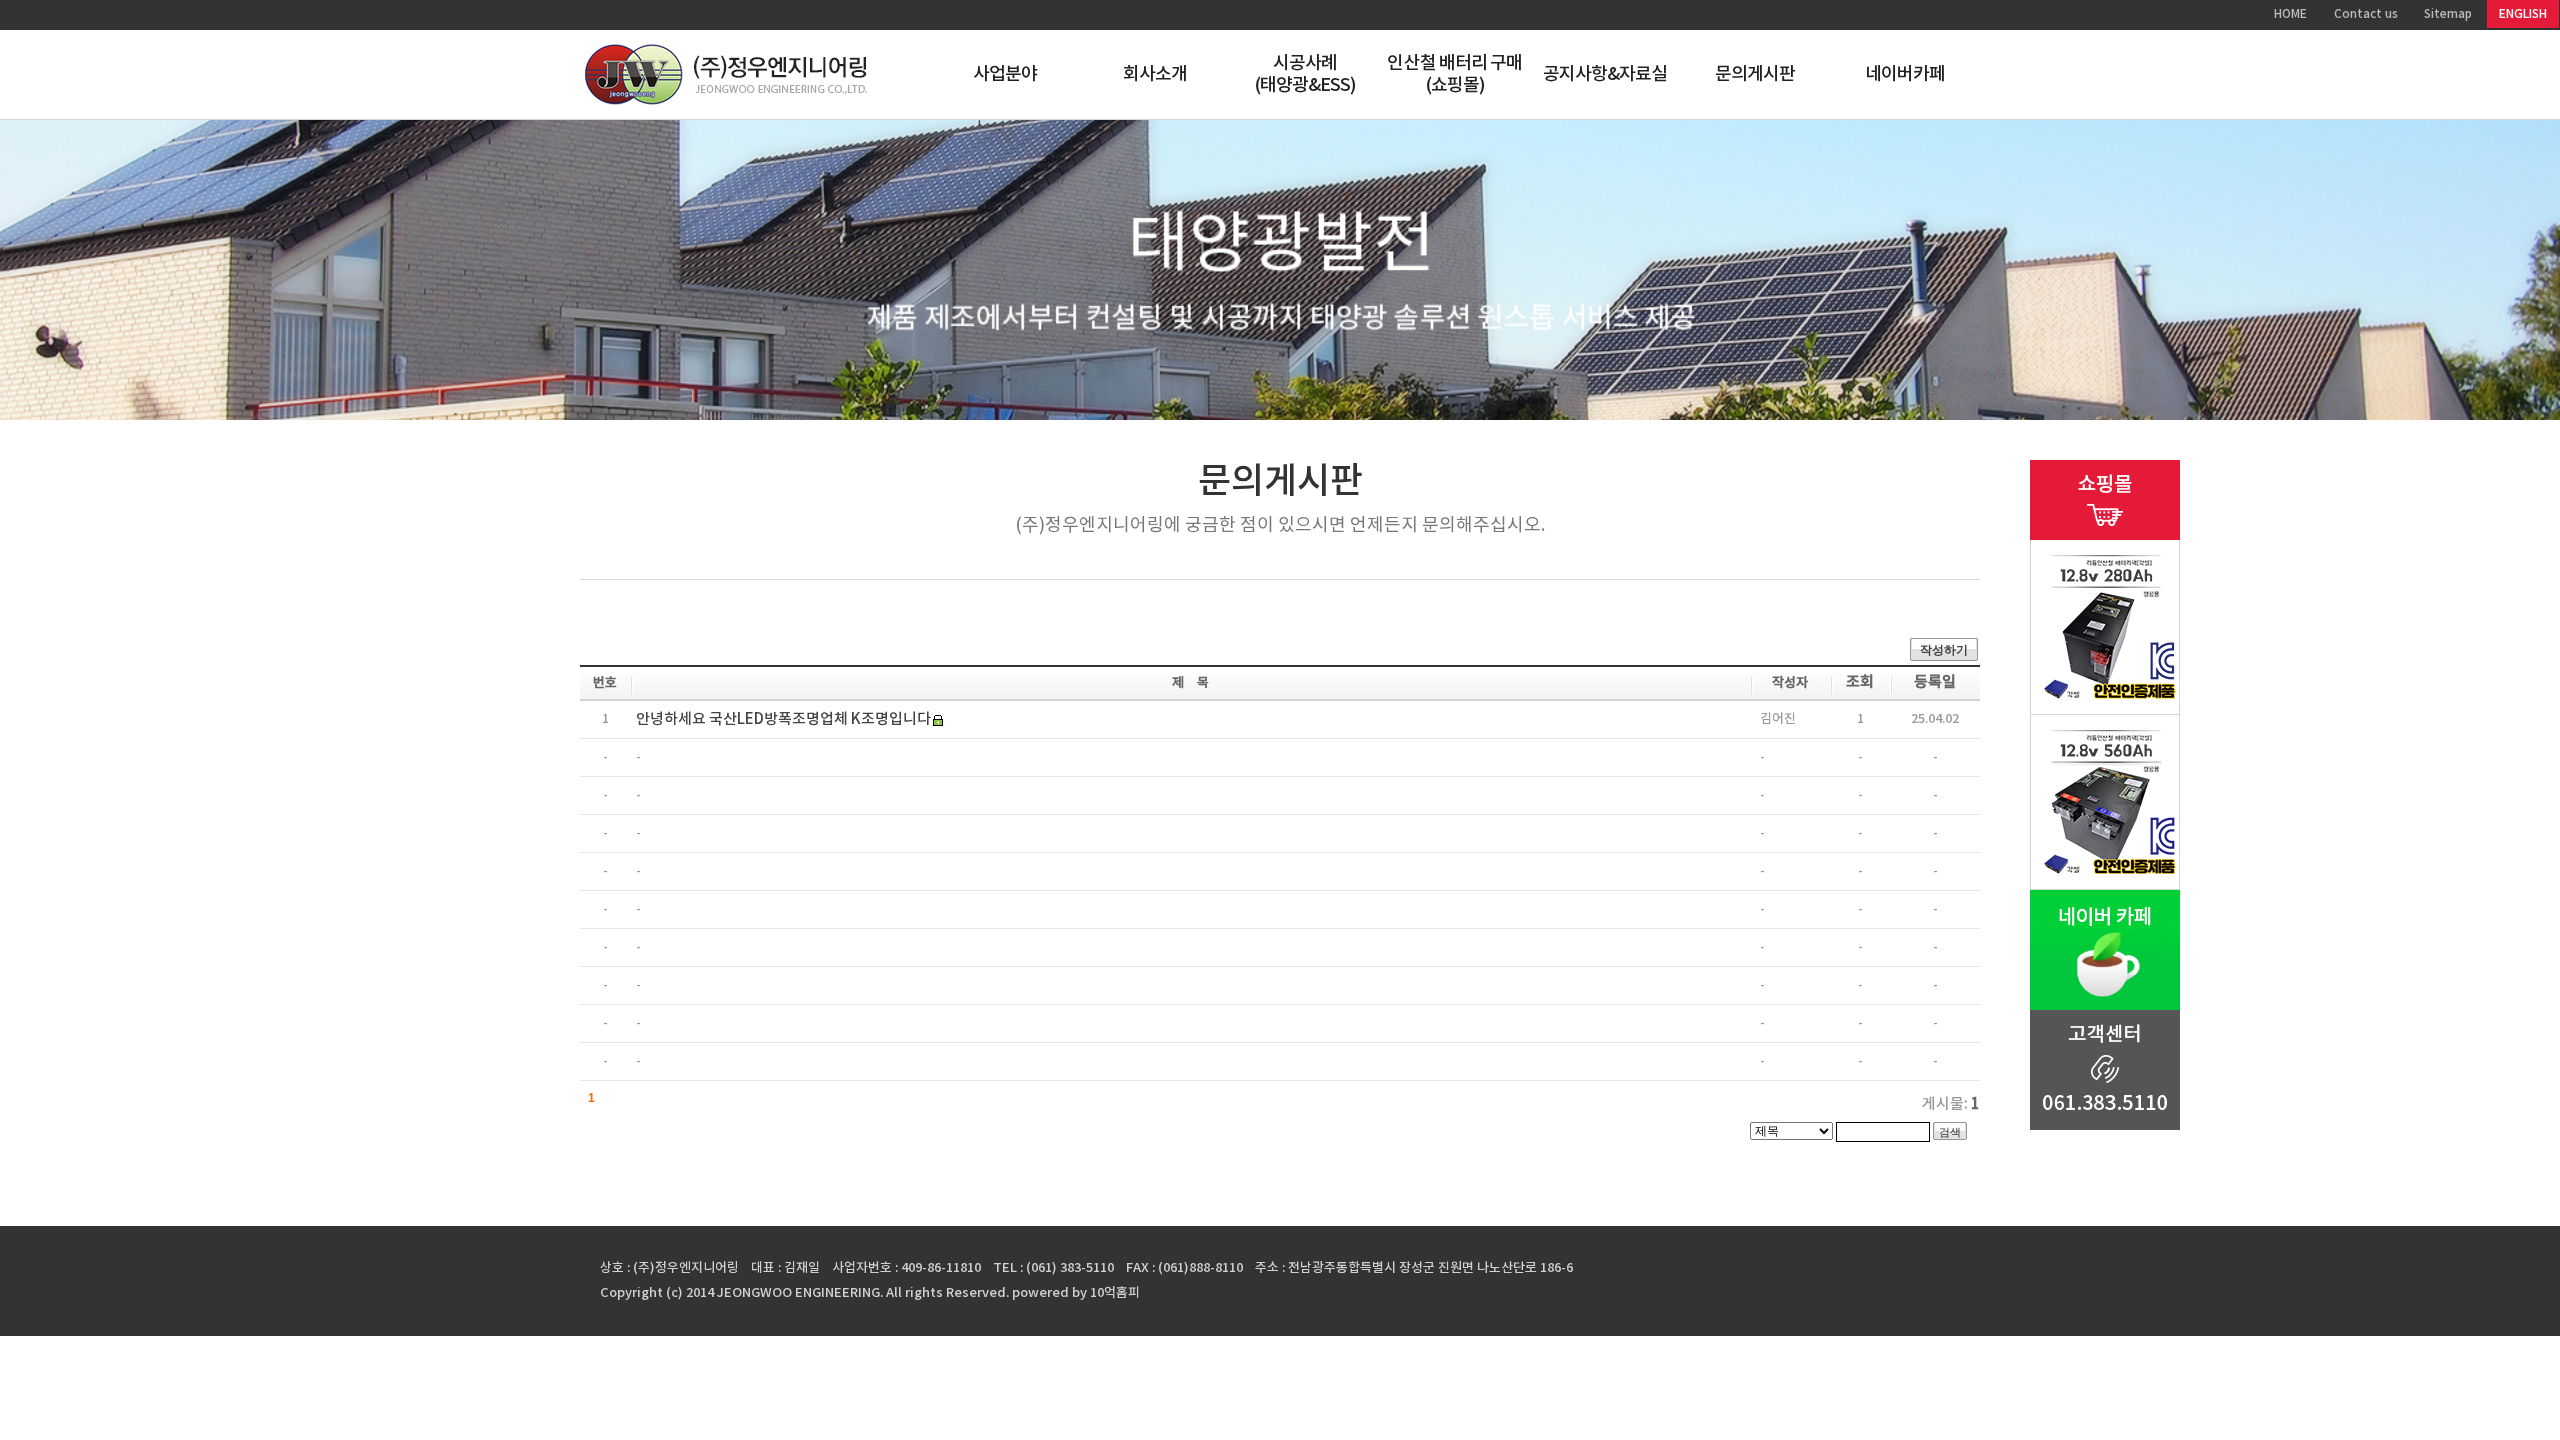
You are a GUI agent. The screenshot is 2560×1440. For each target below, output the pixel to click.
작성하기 (1944, 650)
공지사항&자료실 (1605, 74)
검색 (1950, 1132)
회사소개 (1155, 74)
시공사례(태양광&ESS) (1305, 74)
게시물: (1951, 1104)
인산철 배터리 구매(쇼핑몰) (1454, 74)
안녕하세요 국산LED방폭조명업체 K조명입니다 (783, 719)
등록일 (1935, 682)
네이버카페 (1905, 74)
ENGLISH (2523, 14)
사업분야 (1005, 74)
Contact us (2366, 14)
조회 (1860, 682)
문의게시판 (1755, 74)
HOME (2290, 14)
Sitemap (2448, 14)
